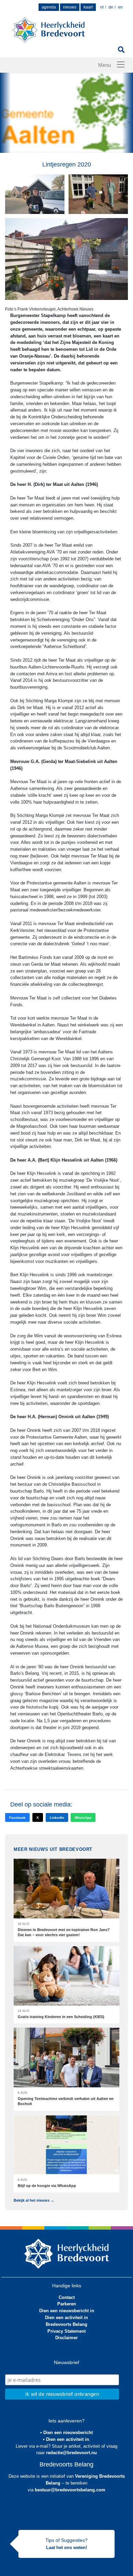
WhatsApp (83, 1818)
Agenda (49, 7)
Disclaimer (66, 2338)
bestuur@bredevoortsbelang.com (70, 2490)
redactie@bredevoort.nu (71, 2453)
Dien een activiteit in (66, 2318)
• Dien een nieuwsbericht (66, 2433)
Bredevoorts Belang (66, 2324)
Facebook (17, 1818)
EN (120, 7)
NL (102, 7)
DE (111, 7)
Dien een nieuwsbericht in (67, 2311)
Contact (67, 2297)
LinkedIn (57, 1818)
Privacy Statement (66, 2331)
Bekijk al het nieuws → (34, 2200)
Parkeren (67, 2304)
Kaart (88, 7)
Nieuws (70, 7)
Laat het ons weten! (66, 2548)
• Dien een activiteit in (66, 2439)
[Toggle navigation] (121, 64)
